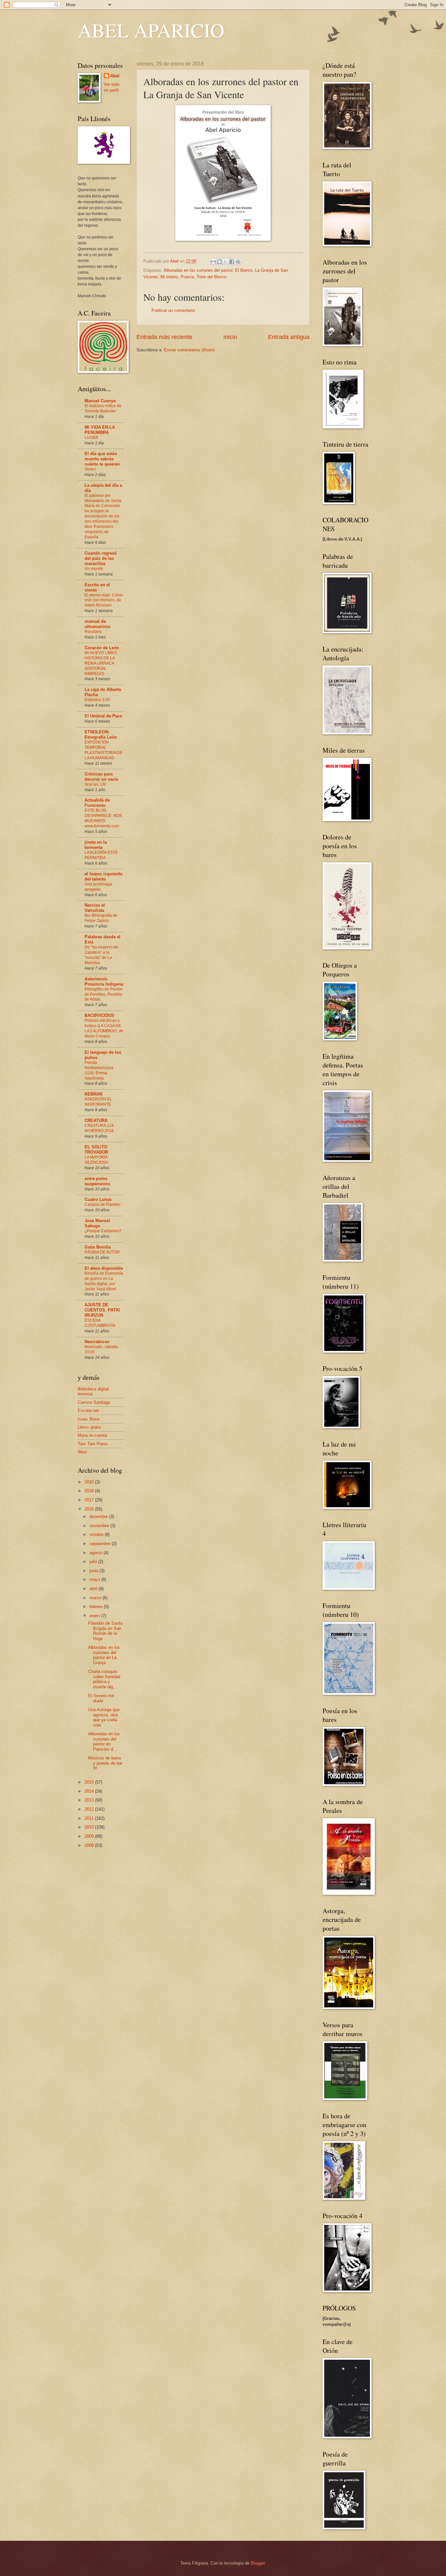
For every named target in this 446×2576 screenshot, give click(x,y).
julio (94, 1562)
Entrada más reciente (164, 337)
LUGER (91, 437)
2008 (90, 1845)
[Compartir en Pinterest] (238, 262)
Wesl (82, 1452)
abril (94, 1589)
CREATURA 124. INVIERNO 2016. (100, 1128)
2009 (90, 1836)
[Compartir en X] (226, 262)
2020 (90, 1482)
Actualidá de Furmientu (97, 803)
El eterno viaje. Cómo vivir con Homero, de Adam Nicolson (104, 600)
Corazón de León (102, 648)
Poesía (187, 277)
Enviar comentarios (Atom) (189, 350)
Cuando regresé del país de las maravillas (101, 558)
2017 (90, 1500)
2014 (90, 1791)
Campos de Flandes (103, 1204)
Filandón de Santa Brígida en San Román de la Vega (105, 1631)
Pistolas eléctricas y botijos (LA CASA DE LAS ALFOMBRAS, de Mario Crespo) (104, 1028)
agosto (96, 1553)
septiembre (101, 1544)
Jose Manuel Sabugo (97, 1223)
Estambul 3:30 (97, 700)
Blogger (258, 2563)
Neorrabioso (97, 1342)
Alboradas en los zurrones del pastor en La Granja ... (104, 1655)
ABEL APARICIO (151, 30)
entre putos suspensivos (97, 1181)
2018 (90, 1491)
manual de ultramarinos (97, 624)
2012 (90, 1809)
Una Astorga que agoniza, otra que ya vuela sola (104, 1717)
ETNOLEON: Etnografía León (101, 735)
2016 (90, 1509)
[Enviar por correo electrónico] (213, 262)
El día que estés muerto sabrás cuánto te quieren (102, 459)
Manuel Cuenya (100, 401)
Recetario (93, 632)
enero (95, 1616)
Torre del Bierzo (211, 277)
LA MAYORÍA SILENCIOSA (96, 1160)
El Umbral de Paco (104, 716)
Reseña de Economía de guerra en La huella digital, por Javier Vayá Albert (104, 1281)
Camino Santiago (94, 1402)
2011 (90, 1818)
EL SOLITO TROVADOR (96, 1150)
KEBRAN (93, 1094)
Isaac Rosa (88, 1419)
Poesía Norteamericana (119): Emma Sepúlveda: (99, 1070)
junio (95, 1571)
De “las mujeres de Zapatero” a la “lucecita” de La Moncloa (101, 955)
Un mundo (94, 569)
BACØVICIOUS (99, 1015)
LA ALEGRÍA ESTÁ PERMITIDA (101, 855)
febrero (97, 1607)
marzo (96, 1598)
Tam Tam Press (93, 1444)
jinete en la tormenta (96, 845)
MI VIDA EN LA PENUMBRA (100, 430)
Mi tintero (169, 277)
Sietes (90, 469)
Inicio (230, 337)
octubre (97, 1534)
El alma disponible (104, 1268)
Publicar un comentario (173, 310)
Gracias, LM (95, 784)
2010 (90, 1827)
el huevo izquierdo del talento (104, 876)
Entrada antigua (289, 337)
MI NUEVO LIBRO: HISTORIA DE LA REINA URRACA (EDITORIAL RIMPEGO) (101, 663)
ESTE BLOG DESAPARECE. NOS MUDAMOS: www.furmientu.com (103, 818)
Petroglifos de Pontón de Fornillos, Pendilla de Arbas (104, 994)
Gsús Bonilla (98, 1247)
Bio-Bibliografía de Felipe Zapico (101, 918)
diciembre (99, 1517)
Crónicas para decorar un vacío (102, 777)
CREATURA (96, 1120)
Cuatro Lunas (98, 1199)
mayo (95, 1579)
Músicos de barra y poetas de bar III (105, 1763)
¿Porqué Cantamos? (103, 1231)
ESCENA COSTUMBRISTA (100, 1323)
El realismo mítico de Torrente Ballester (103, 408)
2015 (90, 1782)
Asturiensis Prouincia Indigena (104, 981)
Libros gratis (89, 1427)
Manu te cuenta (92, 1435)
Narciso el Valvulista (95, 908)
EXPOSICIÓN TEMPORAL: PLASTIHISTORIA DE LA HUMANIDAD (104, 750)
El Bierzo (244, 270)
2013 (90, 1800)
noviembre (100, 1526)
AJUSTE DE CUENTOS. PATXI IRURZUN (102, 1310)
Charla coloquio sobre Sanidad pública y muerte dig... (104, 1679)
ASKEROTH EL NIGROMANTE (98, 1102)
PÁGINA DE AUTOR (102, 1252)
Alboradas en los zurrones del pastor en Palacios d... (104, 1741)
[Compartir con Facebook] (232, 262)
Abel (115, 76)
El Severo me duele (101, 1698)
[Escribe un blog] (219, 262)
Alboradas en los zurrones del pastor (198, 270)
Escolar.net (88, 1411)
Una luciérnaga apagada (98, 887)
